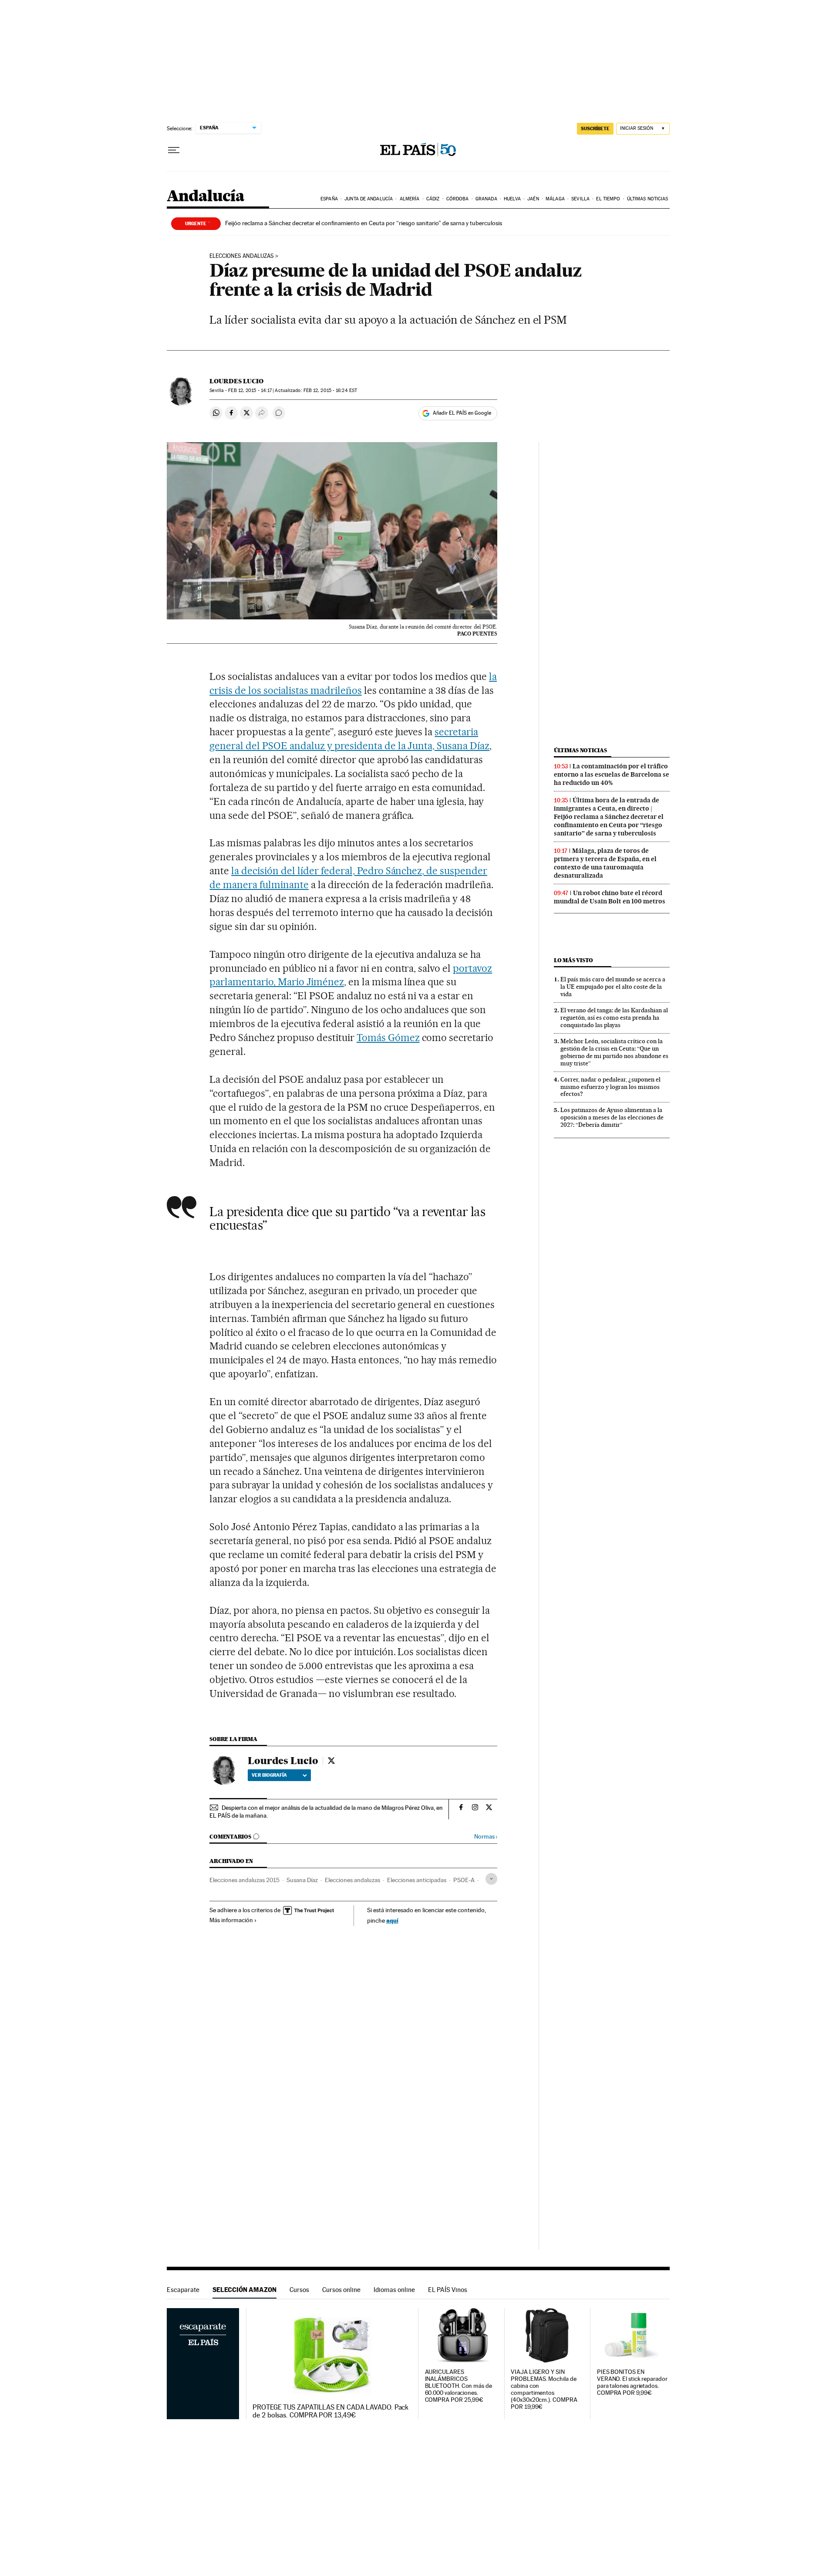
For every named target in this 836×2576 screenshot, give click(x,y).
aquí (392, 1920)
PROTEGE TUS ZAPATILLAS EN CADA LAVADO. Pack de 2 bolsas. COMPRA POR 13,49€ (330, 2411)
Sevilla (580, 199)
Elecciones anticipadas (417, 1880)
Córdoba (458, 199)
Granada (486, 199)
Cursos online (341, 2290)
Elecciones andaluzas (352, 1880)
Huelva (512, 199)
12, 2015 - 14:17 (250, 390)
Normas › (486, 1837)
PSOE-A (464, 1880)
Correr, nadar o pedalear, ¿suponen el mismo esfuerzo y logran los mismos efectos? (610, 1087)
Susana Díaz (302, 1880)
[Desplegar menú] (174, 150)
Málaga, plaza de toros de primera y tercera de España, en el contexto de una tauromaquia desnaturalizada (605, 863)
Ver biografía (269, 1775)
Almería (410, 199)
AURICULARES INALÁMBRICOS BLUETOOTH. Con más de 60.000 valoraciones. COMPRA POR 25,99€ (458, 2386)
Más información (231, 1920)
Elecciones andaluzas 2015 (244, 1880)
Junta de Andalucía (369, 199)
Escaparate (183, 2290)
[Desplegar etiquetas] (491, 1879)
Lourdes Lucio (236, 381)
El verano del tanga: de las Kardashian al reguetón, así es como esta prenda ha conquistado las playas (614, 1018)
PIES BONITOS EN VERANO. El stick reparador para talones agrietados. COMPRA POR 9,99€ (632, 2382)
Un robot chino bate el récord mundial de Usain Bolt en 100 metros (610, 897)
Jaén (533, 199)
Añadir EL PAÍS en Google (462, 413)
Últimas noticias (648, 199)
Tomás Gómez (388, 1038)
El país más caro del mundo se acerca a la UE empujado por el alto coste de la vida (613, 987)
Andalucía (206, 197)
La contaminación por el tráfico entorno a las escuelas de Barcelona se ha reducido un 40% (612, 774)
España (329, 199)
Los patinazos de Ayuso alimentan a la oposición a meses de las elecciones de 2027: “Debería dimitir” (612, 1117)
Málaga (555, 199)
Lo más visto (573, 960)
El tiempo (608, 199)
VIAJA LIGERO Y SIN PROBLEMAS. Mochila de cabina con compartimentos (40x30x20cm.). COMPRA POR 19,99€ (544, 2389)
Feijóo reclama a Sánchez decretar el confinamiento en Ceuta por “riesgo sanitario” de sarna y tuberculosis (364, 223)
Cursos (299, 2290)
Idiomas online (394, 2290)
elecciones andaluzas (242, 256)
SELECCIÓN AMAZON (244, 2290)
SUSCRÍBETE (595, 128)
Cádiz (433, 199)
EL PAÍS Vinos (448, 2290)
